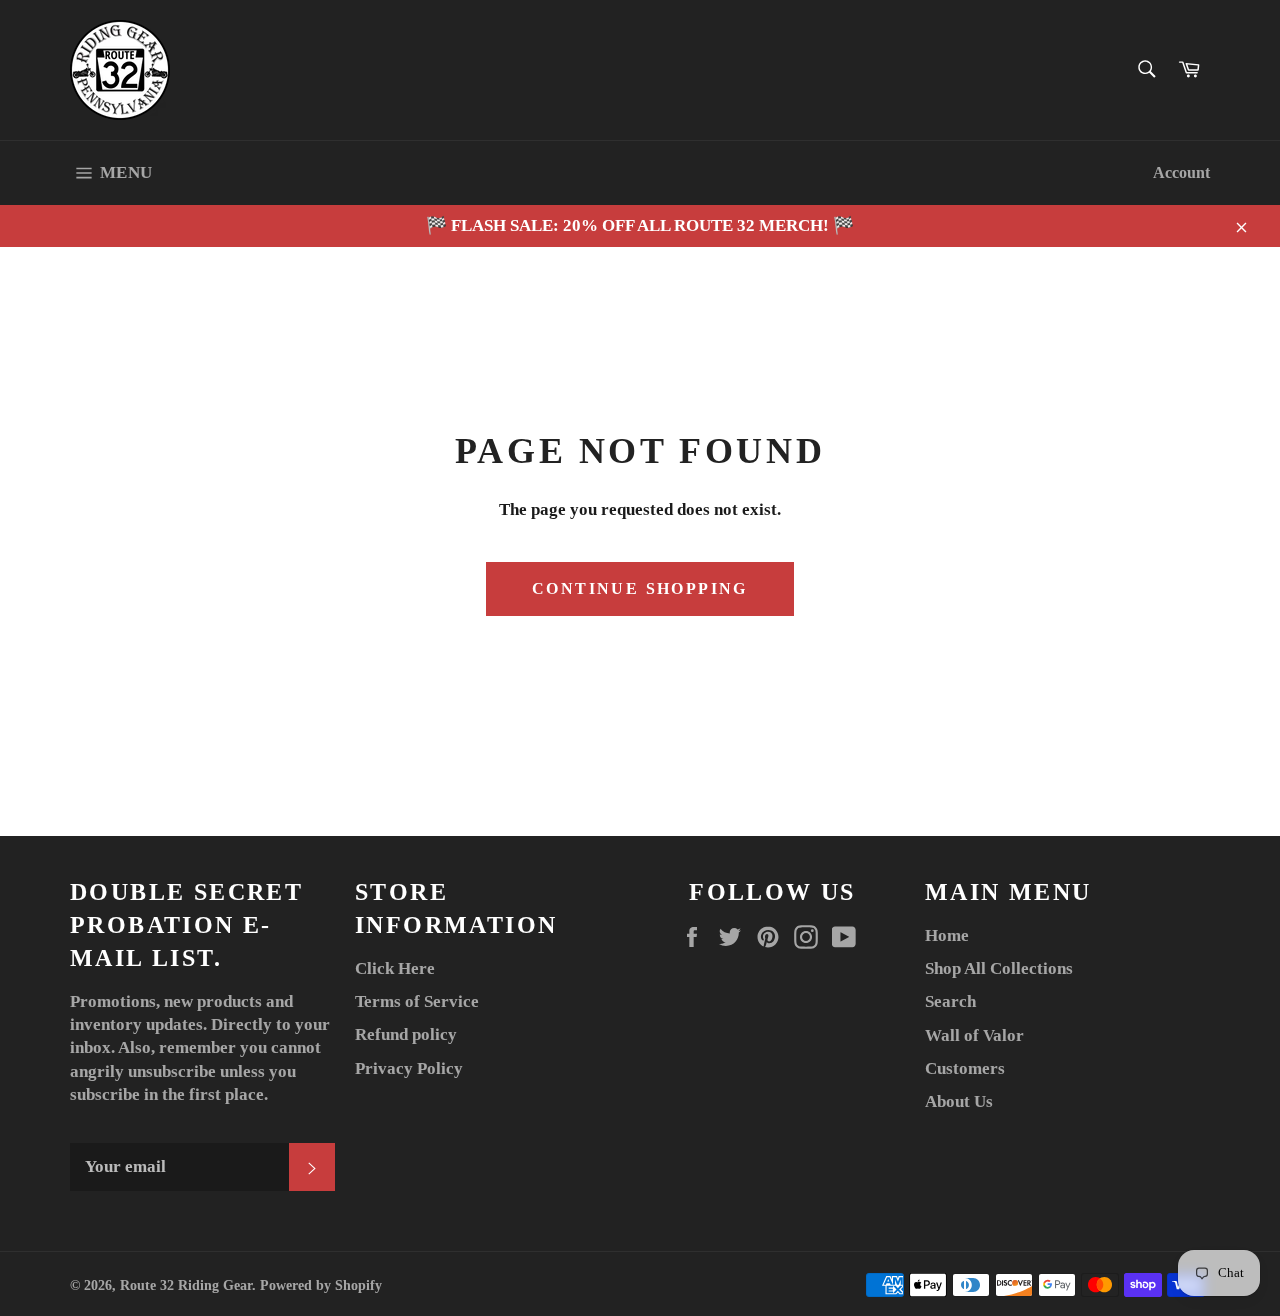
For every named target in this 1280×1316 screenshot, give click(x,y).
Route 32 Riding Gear (186, 1285)
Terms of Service (417, 1001)
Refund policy (406, 1034)
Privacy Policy (409, 1068)
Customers (965, 1068)
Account (1181, 172)
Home (947, 935)
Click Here (395, 968)
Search (950, 1001)
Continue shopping (640, 588)
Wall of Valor (974, 1035)
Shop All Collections (999, 968)
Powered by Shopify (321, 1285)
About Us (959, 1101)
